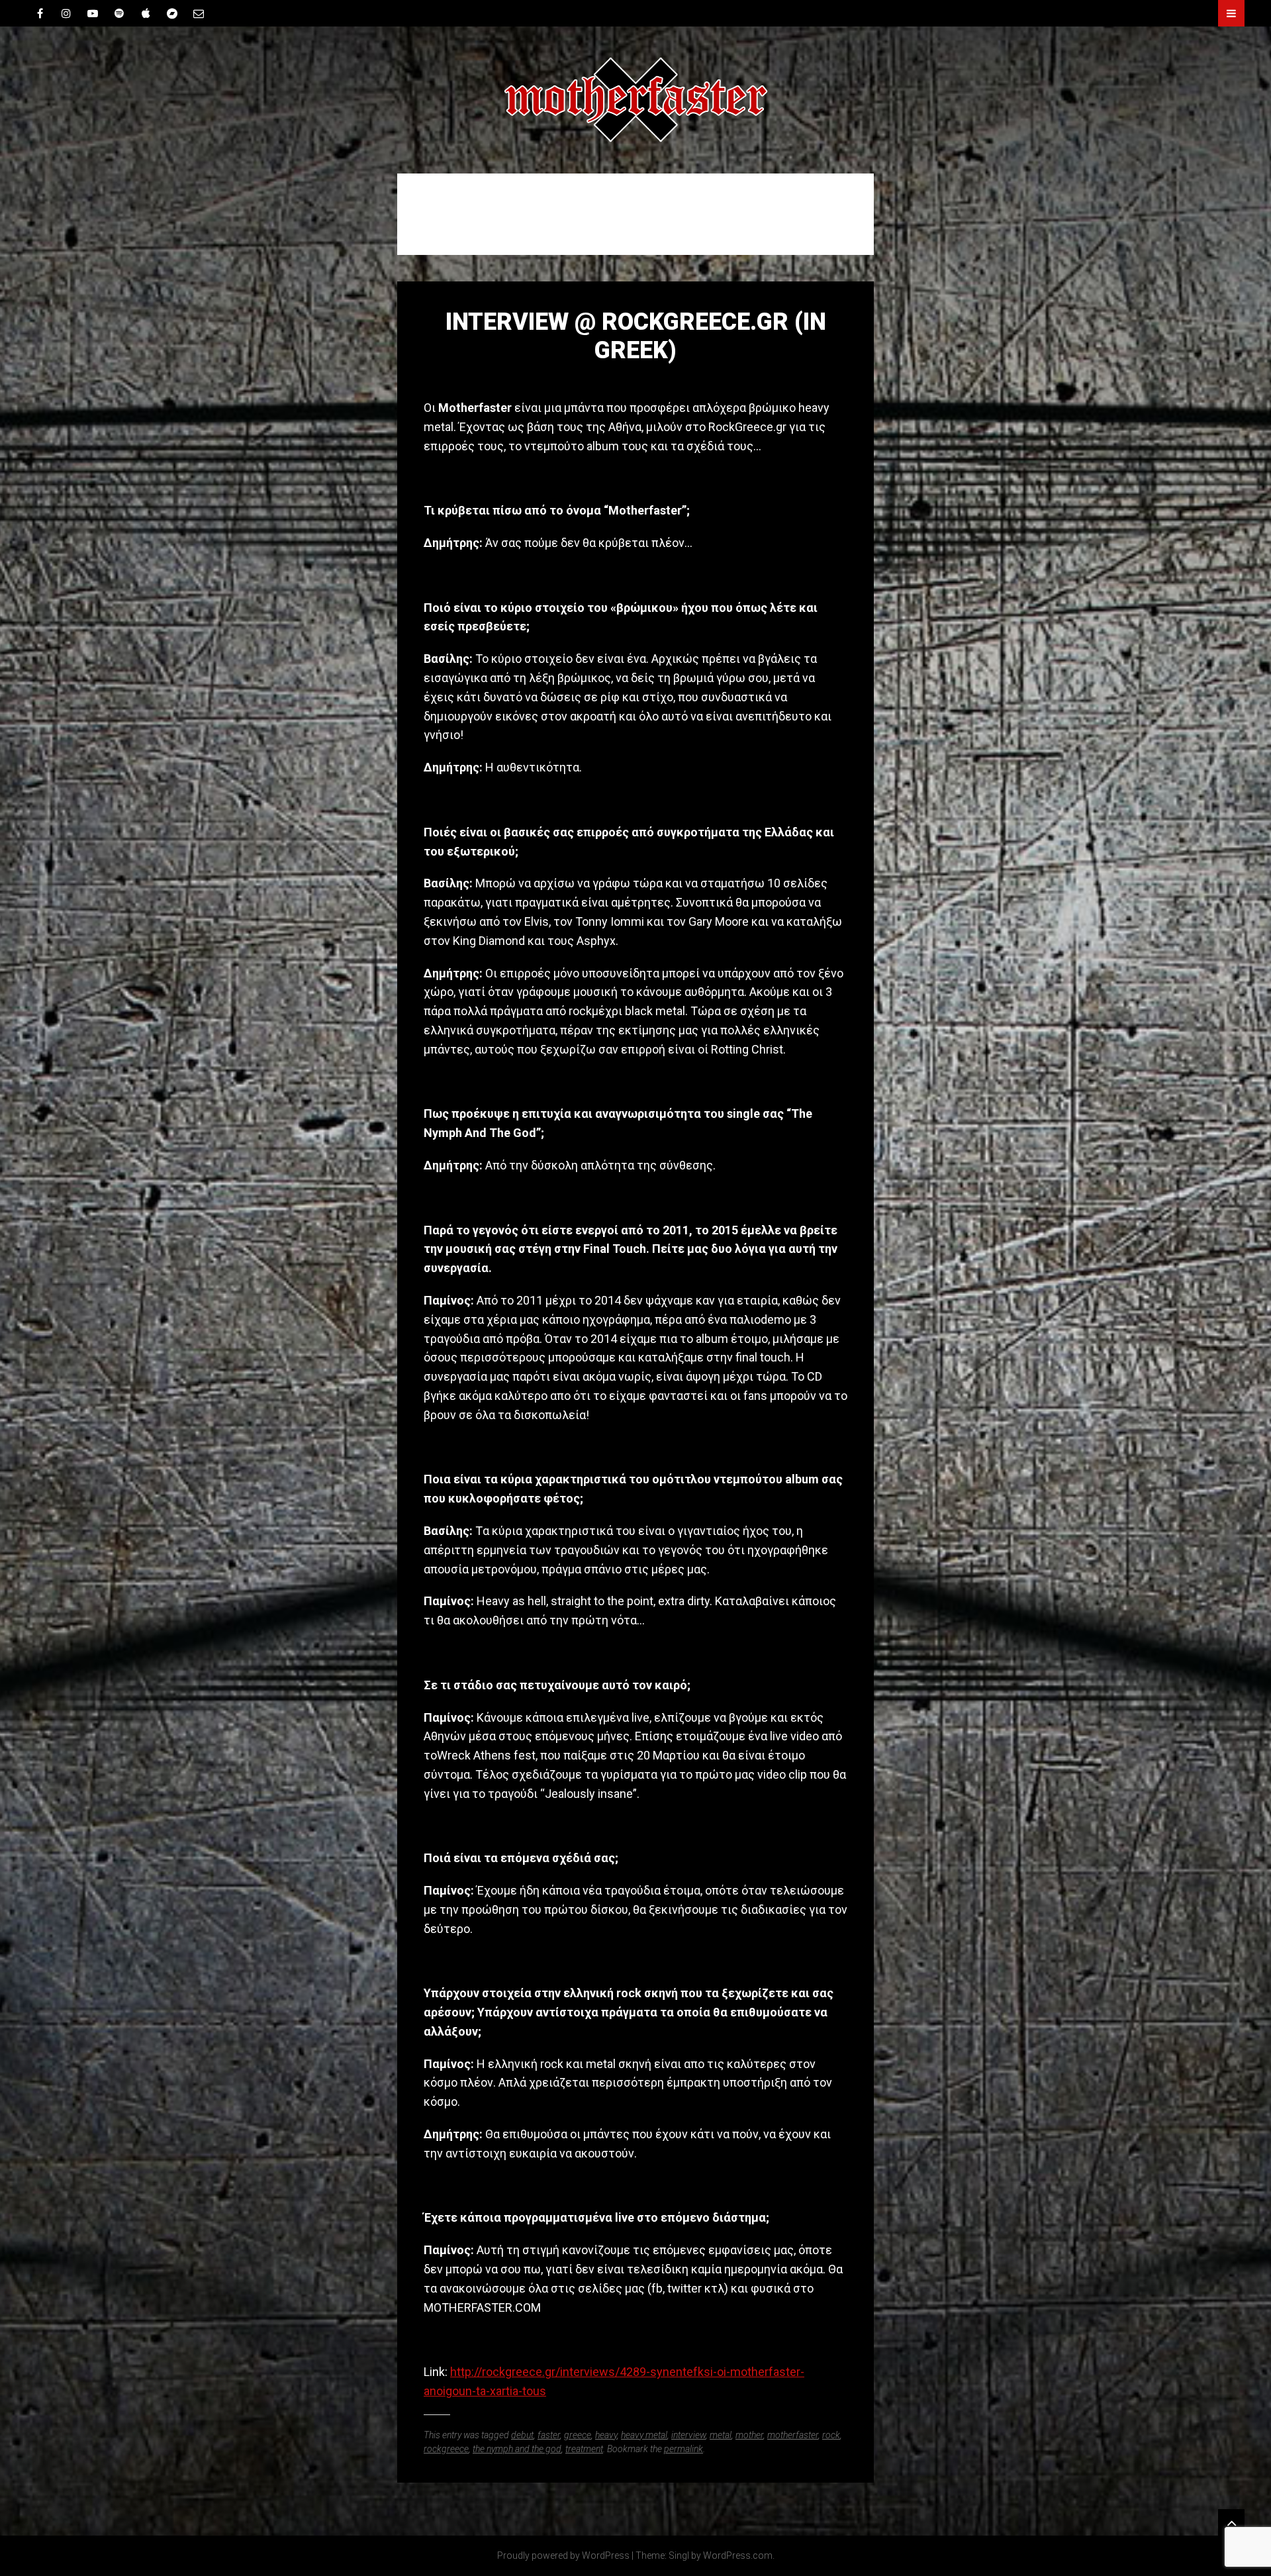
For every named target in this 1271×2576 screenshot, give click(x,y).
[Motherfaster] (635, 100)
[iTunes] (146, 13)
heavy (606, 2435)
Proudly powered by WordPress (563, 2555)
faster (549, 2435)
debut (522, 2435)
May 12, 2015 (635, 378)
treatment (584, 2449)
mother (749, 2435)
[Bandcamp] (172, 13)
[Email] (199, 13)
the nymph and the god (517, 2449)
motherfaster (793, 2435)
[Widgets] (1231, 2522)
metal (721, 2435)
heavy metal (644, 2435)
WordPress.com (738, 2555)
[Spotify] (119, 13)
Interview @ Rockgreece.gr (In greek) (636, 336)
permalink (683, 2449)
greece (578, 2435)
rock (831, 2435)
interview (688, 2435)
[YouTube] (93, 13)
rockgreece (446, 2449)
